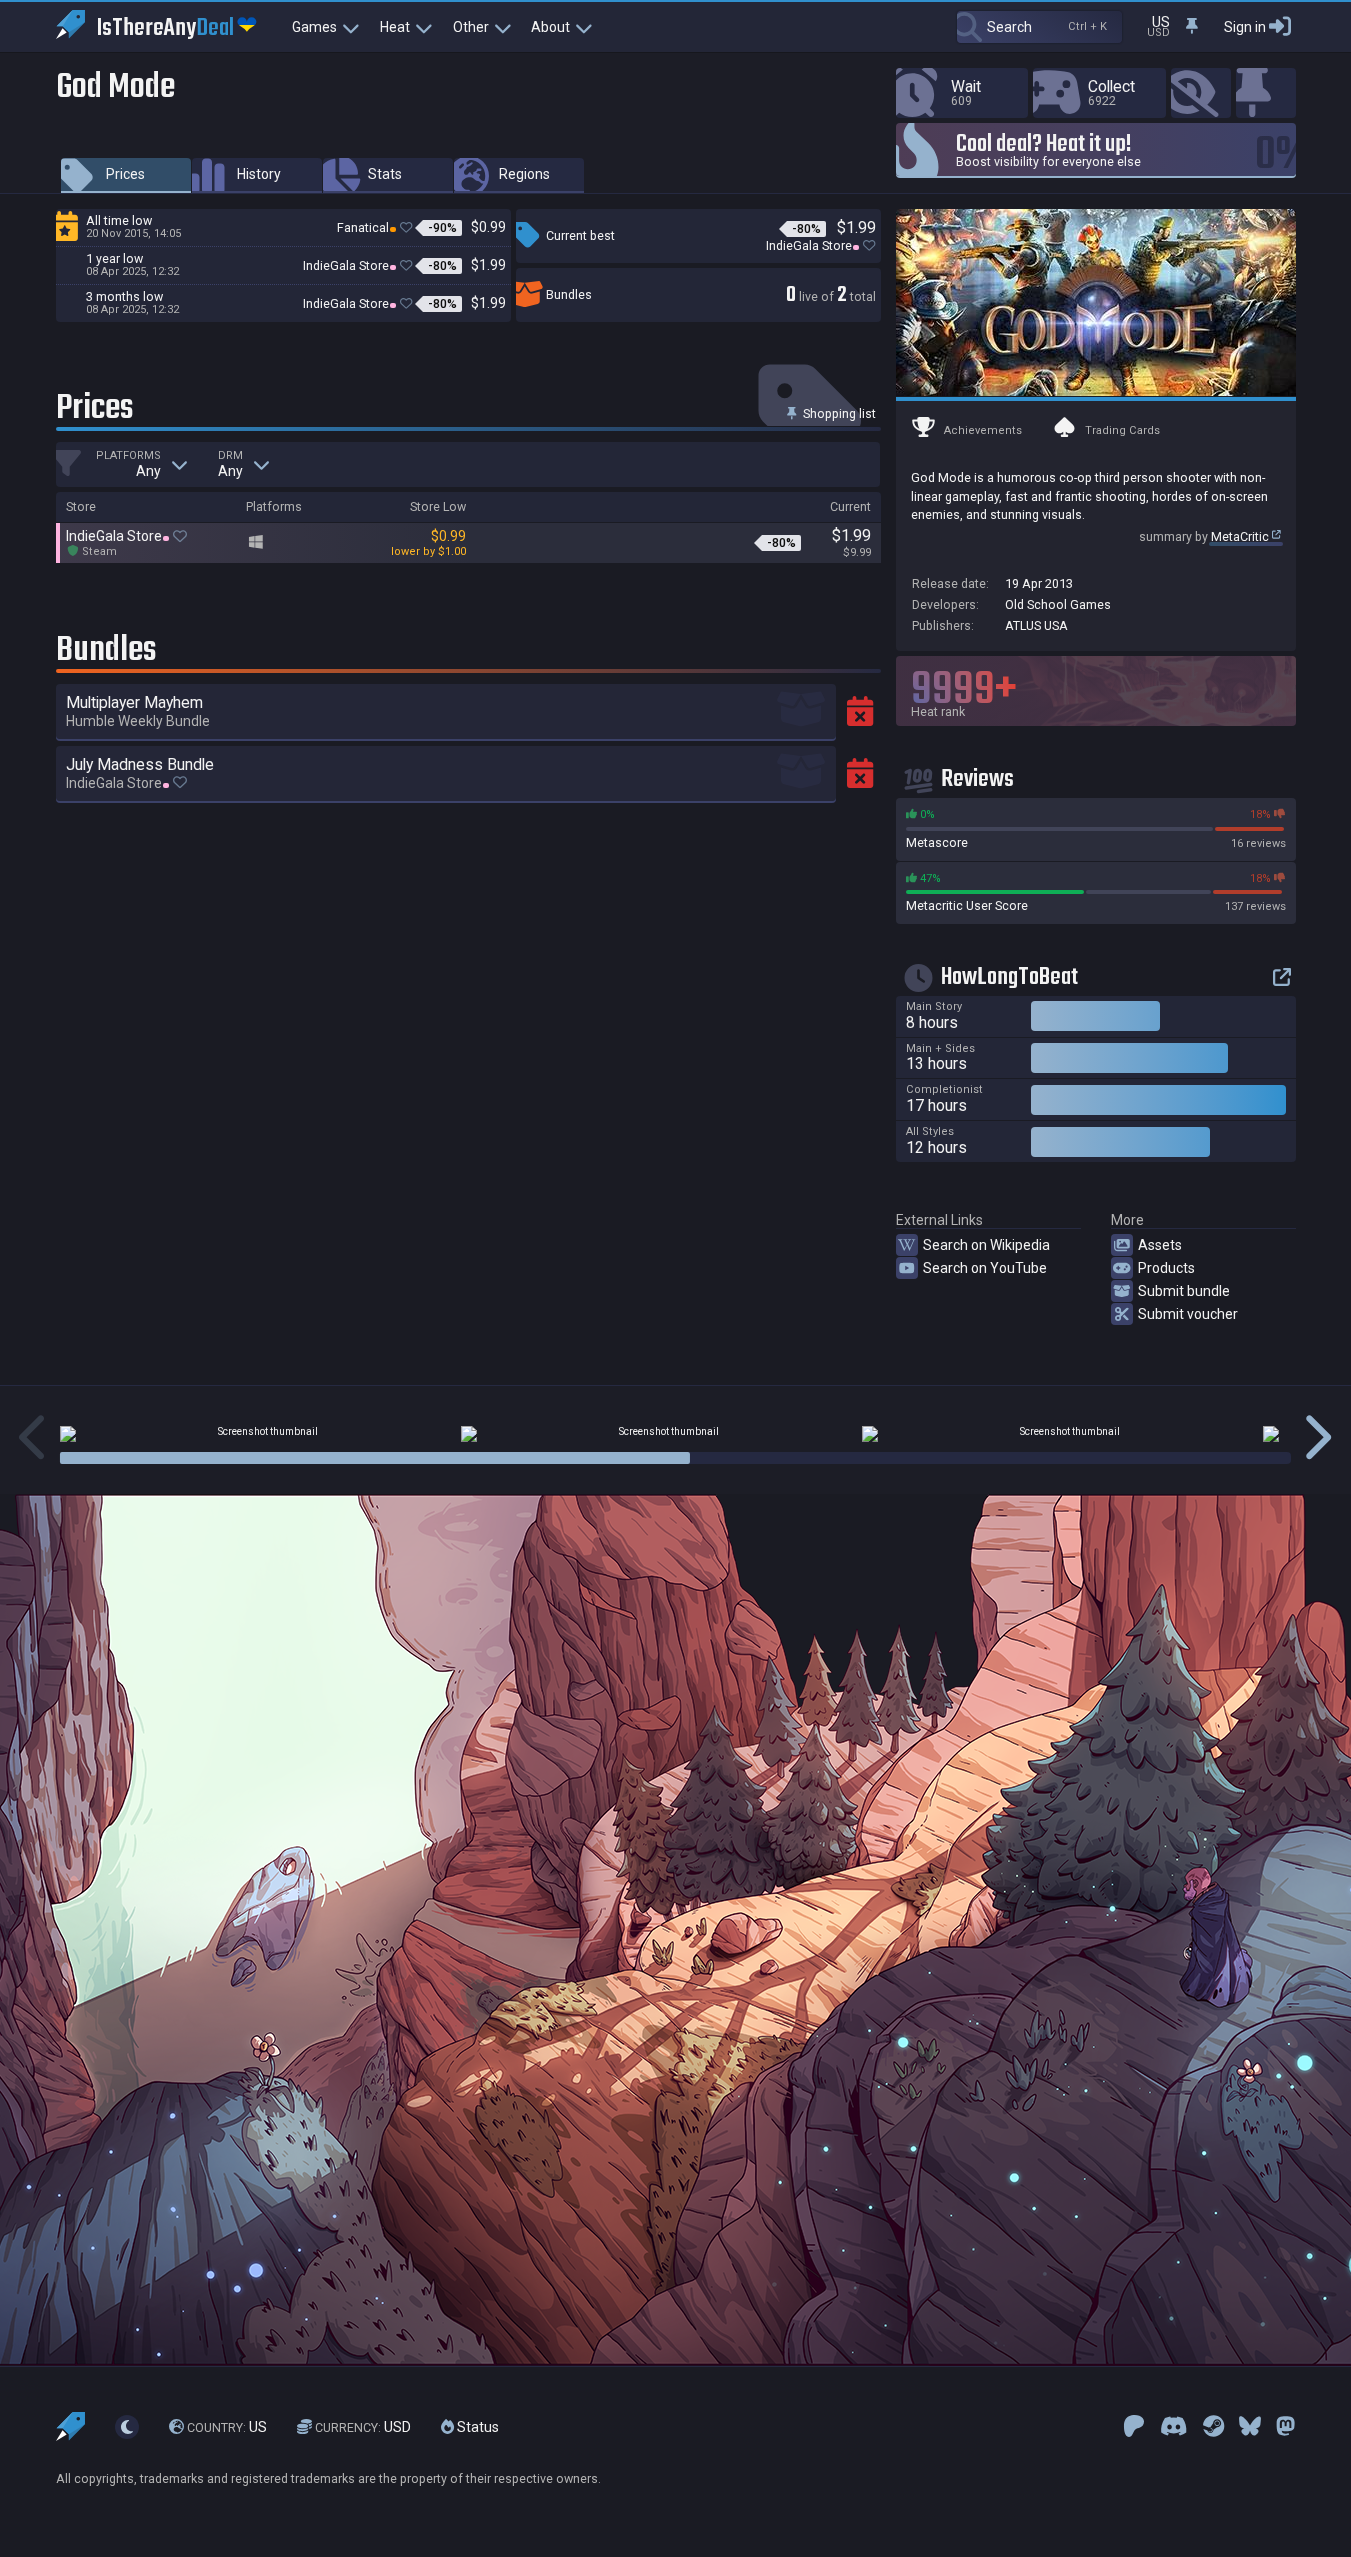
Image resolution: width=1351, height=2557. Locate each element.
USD (363, 2427)
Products (1166, 1268)
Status (476, 2427)
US (227, 2427)
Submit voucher (1188, 1314)
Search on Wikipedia (986, 1245)
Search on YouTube (985, 1268)
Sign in (1245, 27)
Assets (1160, 1245)
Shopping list (838, 413)
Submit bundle (1184, 1291)
